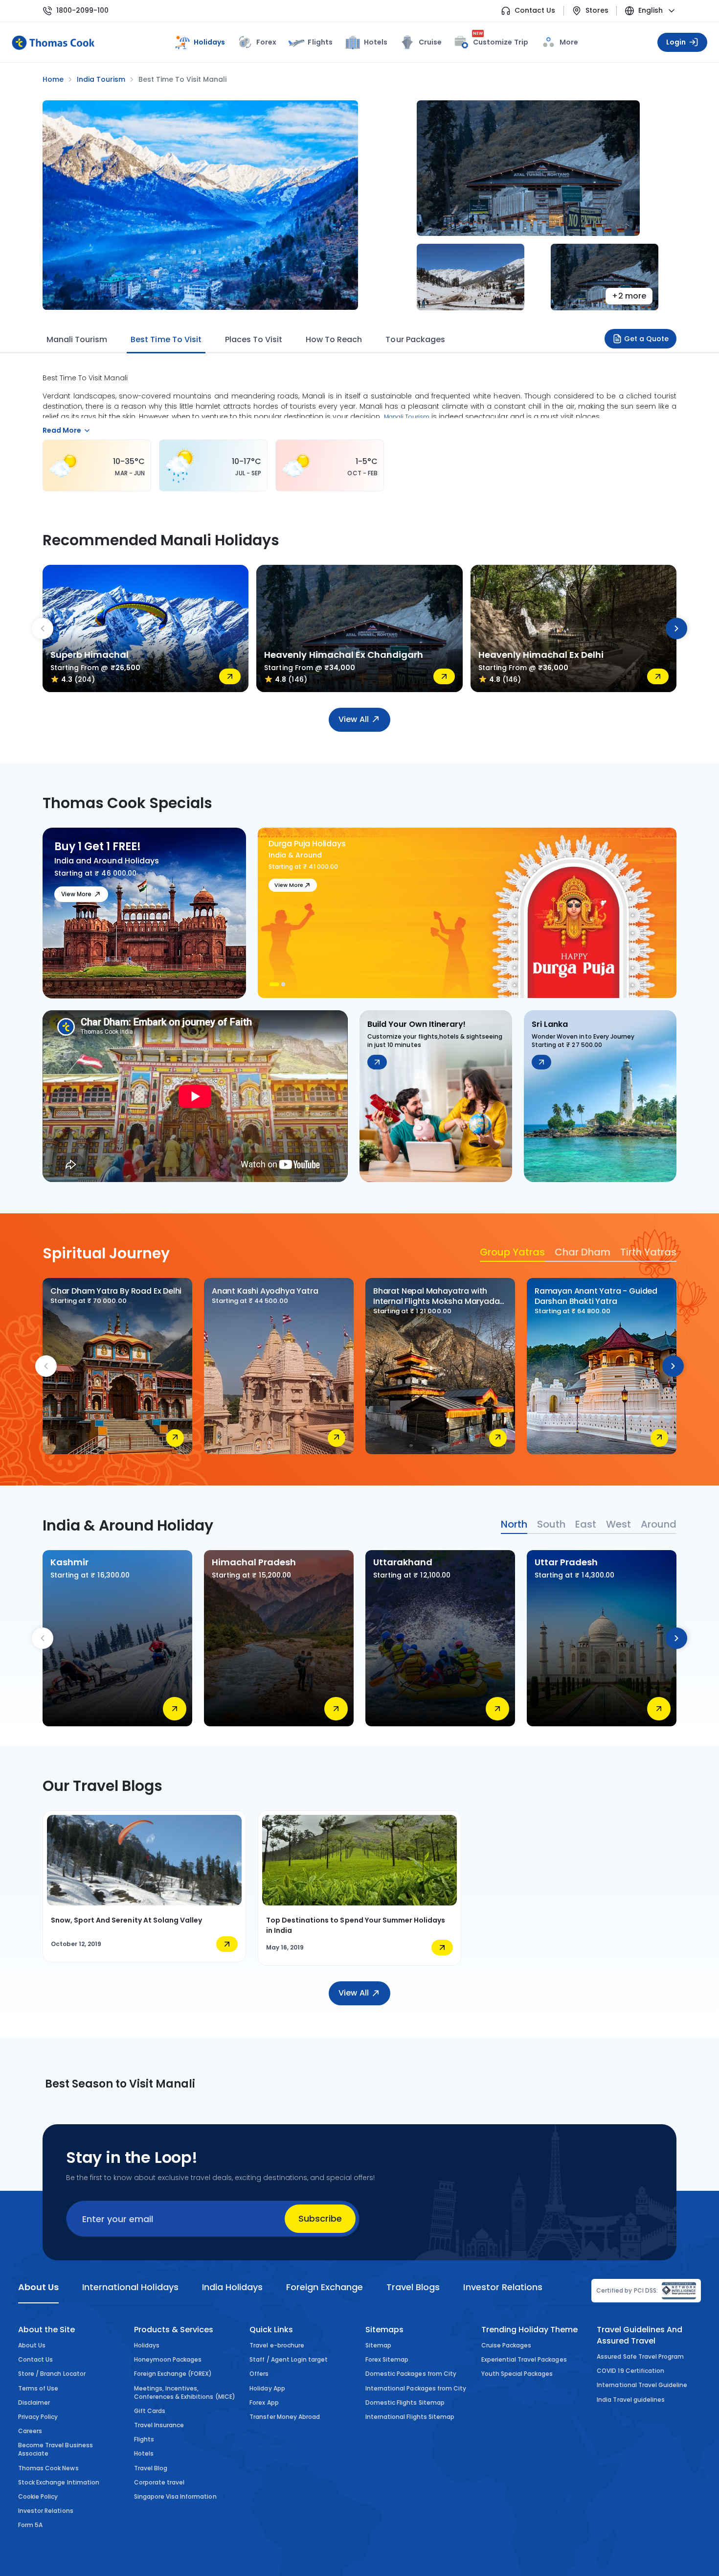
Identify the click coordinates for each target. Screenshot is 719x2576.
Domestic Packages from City (411, 2374)
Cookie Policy (38, 2496)
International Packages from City (416, 2388)
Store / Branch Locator (52, 2374)
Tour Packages (415, 339)
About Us (32, 2345)
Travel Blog (151, 2468)
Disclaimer (34, 2402)
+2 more (629, 296)
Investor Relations (46, 2511)
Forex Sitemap (387, 2359)
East (586, 1524)
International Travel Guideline (642, 2385)
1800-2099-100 (82, 11)
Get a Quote (646, 339)
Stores (597, 11)
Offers (259, 2374)
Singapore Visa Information (175, 2496)
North (514, 1524)
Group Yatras (512, 1252)
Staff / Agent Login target (289, 2359)
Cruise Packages (506, 2345)
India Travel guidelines (631, 2400)
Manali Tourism (77, 339)
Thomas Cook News (48, 2468)
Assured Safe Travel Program (640, 2356)
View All (353, 719)
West (618, 1524)
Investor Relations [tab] (503, 2287)
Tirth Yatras (648, 1252)
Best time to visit (166, 339)
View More (76, 894)
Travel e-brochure (277, 2345)
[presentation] (43, 628)
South (551, 1524)
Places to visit (254, 339)
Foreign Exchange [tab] (325, 2287)
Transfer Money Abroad (285, 2417)
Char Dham (583, 1252)
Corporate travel (159, 2482)
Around (659, 1524)
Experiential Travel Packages (524, 2359)
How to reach (334, 339)
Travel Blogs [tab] (413, 2287)
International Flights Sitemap (410, 2417)
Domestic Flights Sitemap (405, 2402)
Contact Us (535, 11)
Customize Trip (501, 40)
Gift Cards (150, 2411)
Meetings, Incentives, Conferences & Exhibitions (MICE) (185, 2392)
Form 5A (30, 2525)
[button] (274, 984)
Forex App (264, 2402)
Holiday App (267, 2388)
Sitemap (378, 2345)
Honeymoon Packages (168, 2359)
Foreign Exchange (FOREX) (173, 2374)
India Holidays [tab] (232, 2287)
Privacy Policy (38, 2417)
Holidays (147, 2345)
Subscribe (320, 2218)
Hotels (376, 42)
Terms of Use (38, 2388)
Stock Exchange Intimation (59, 2482)
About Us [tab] (38, 2287)
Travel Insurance (159, 2425)
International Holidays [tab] (130, 2287)
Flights (320, 42)
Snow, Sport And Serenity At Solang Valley (126, 1920)
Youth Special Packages (517, 2374)
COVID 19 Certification (630, 2371)
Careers (30, 2431)
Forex (266, 42)
